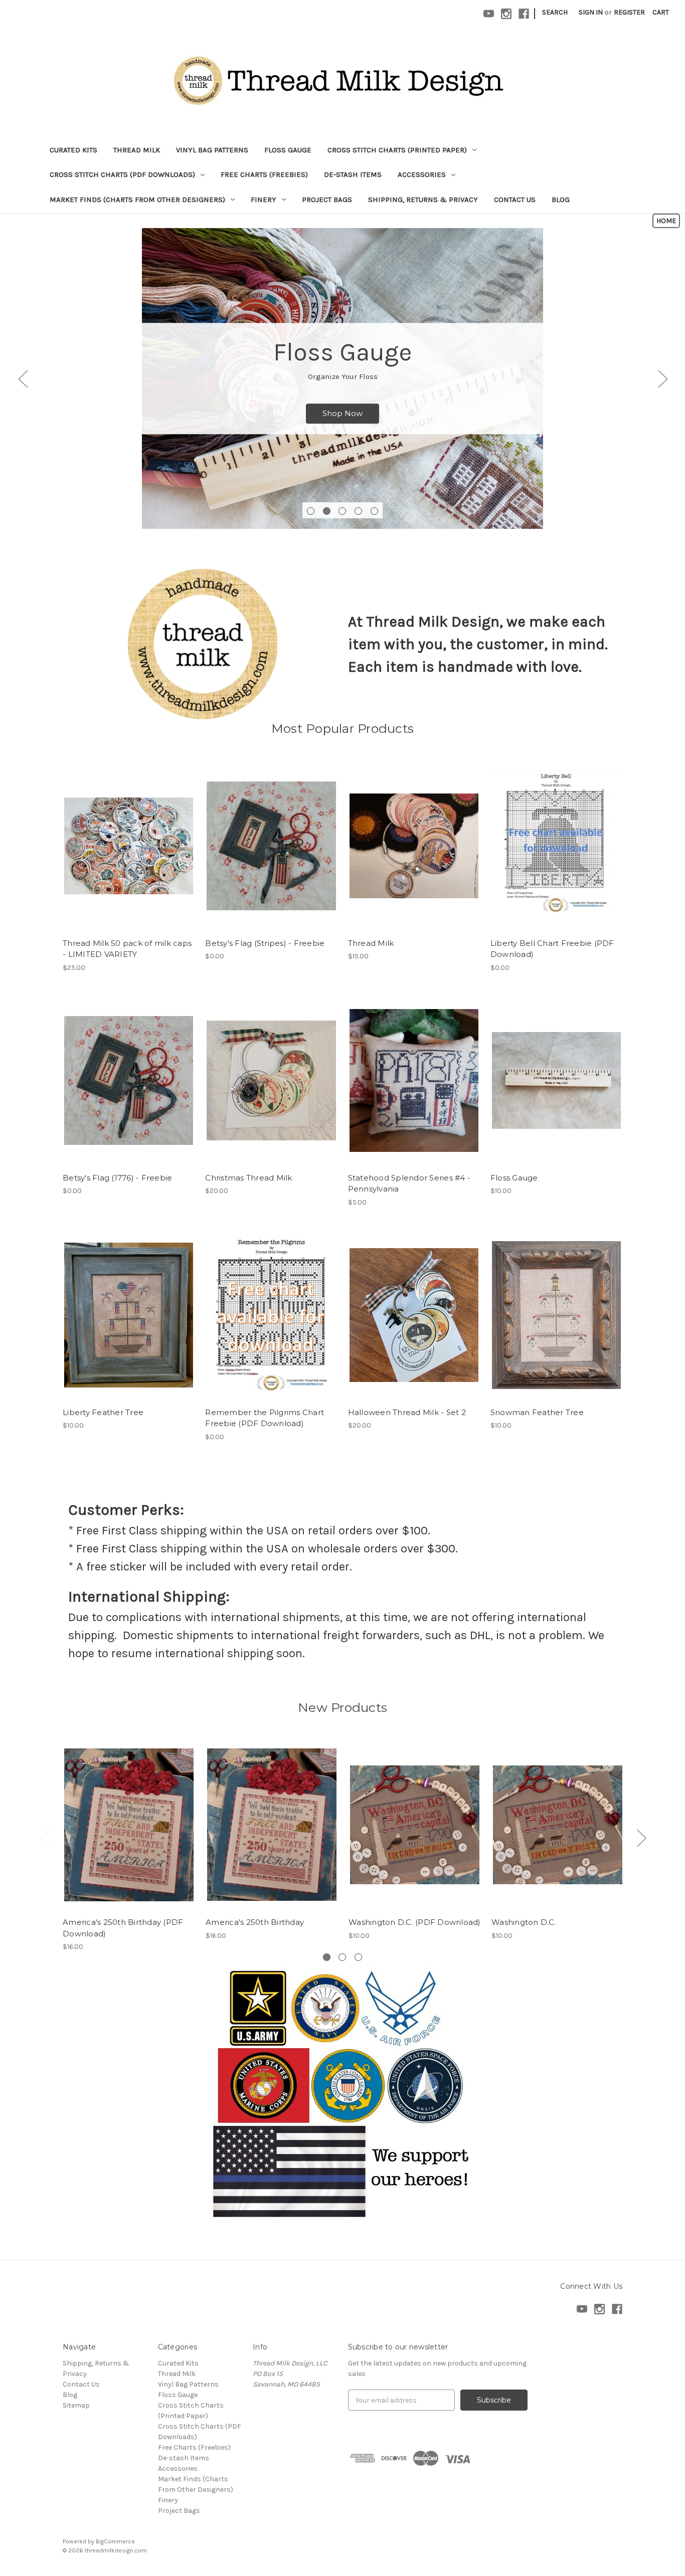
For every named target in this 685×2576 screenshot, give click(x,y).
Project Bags (327, 200)
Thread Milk (137, 150)
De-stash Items (353, 174)
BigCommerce (115, 2541)
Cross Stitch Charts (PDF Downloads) (122, 174)
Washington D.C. (524, 1922)
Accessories (422, 174)
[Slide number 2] (327, 511)
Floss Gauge (288, 150)
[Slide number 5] (374, 511)
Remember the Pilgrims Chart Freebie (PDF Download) (265, 1418)
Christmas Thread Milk (248, 1178)
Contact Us (515, 200)
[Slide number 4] (358, 511)
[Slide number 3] (358, 1957)
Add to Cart (271, 855)
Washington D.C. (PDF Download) (415, 1922)
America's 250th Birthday (255, 1922)
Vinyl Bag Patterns (212, 150)
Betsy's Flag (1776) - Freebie (117, 1178)
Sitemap (76, 2405)
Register (629, 12)
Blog (561, 200)
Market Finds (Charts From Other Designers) (137, 200)
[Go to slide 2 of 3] (641, 1837)
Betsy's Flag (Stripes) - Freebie (265, 943)
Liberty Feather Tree (103, 1412)
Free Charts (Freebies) (264, 174)
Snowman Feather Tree (537, 1412)
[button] (666, 221)
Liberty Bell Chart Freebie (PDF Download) (552, 949)
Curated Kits (73, 150)
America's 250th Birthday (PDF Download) (123, 1928)
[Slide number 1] (311, 511)
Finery (264, 200)
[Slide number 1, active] (327, 1957)
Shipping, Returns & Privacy (423, 200)
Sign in (591, 12)
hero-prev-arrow (23, 379)
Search (555, 12)
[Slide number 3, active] (342, 511)
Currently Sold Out (129, 855)
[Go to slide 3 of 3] (44, 1837)
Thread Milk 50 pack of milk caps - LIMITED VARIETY (127, 949)
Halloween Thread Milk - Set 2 (407, 1412)
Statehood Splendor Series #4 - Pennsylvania (409, 1183)
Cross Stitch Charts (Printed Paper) (397, 150)
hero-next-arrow (662, 379)
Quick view (116, 837)
